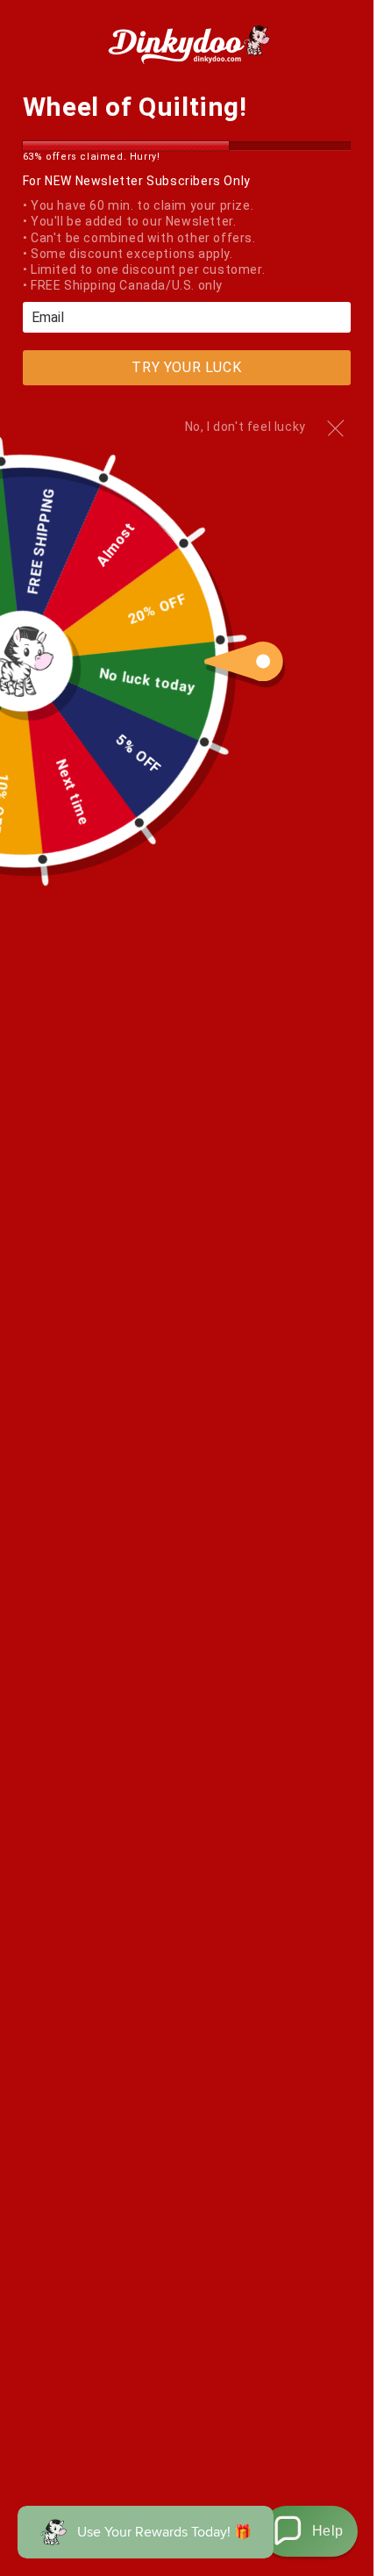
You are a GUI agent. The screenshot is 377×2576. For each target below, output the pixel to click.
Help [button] (328, 2531)
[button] (309, 2531)
